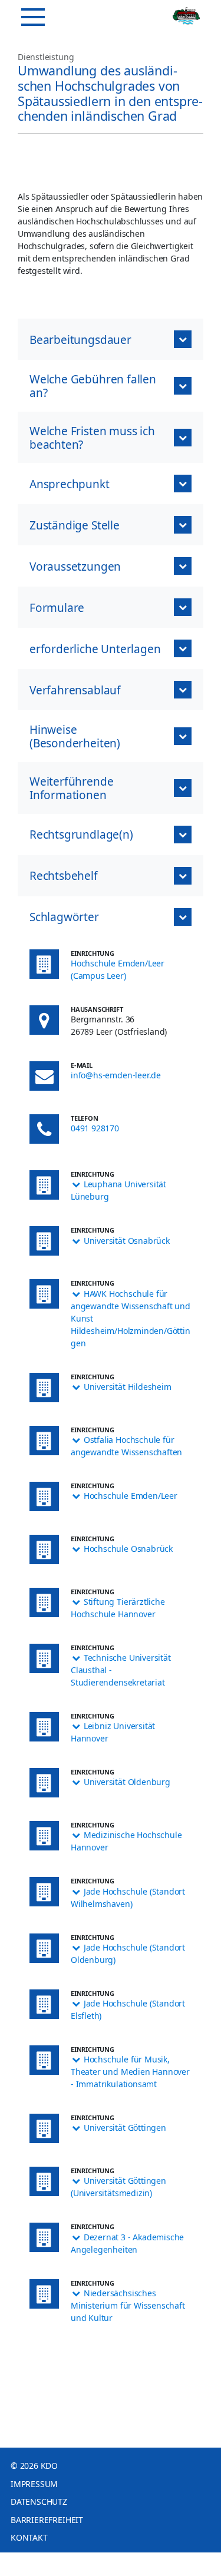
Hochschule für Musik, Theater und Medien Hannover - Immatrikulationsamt (130, 2072)
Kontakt (29, 2537)
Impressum (34, 2484)
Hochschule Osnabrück (128, 1549)
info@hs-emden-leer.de (116, 1075)
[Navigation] (33, 17)
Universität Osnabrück (127, 1241)
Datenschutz (39, 2501)
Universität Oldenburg (127, 1782)
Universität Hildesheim (128, 1387)
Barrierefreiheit (47, 2520)
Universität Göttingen (125, 2128)
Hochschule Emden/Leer (131, 1496)
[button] (111, 339)
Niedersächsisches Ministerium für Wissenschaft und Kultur (128, 2305)
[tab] (111, 917)
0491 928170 (95, 1128)
